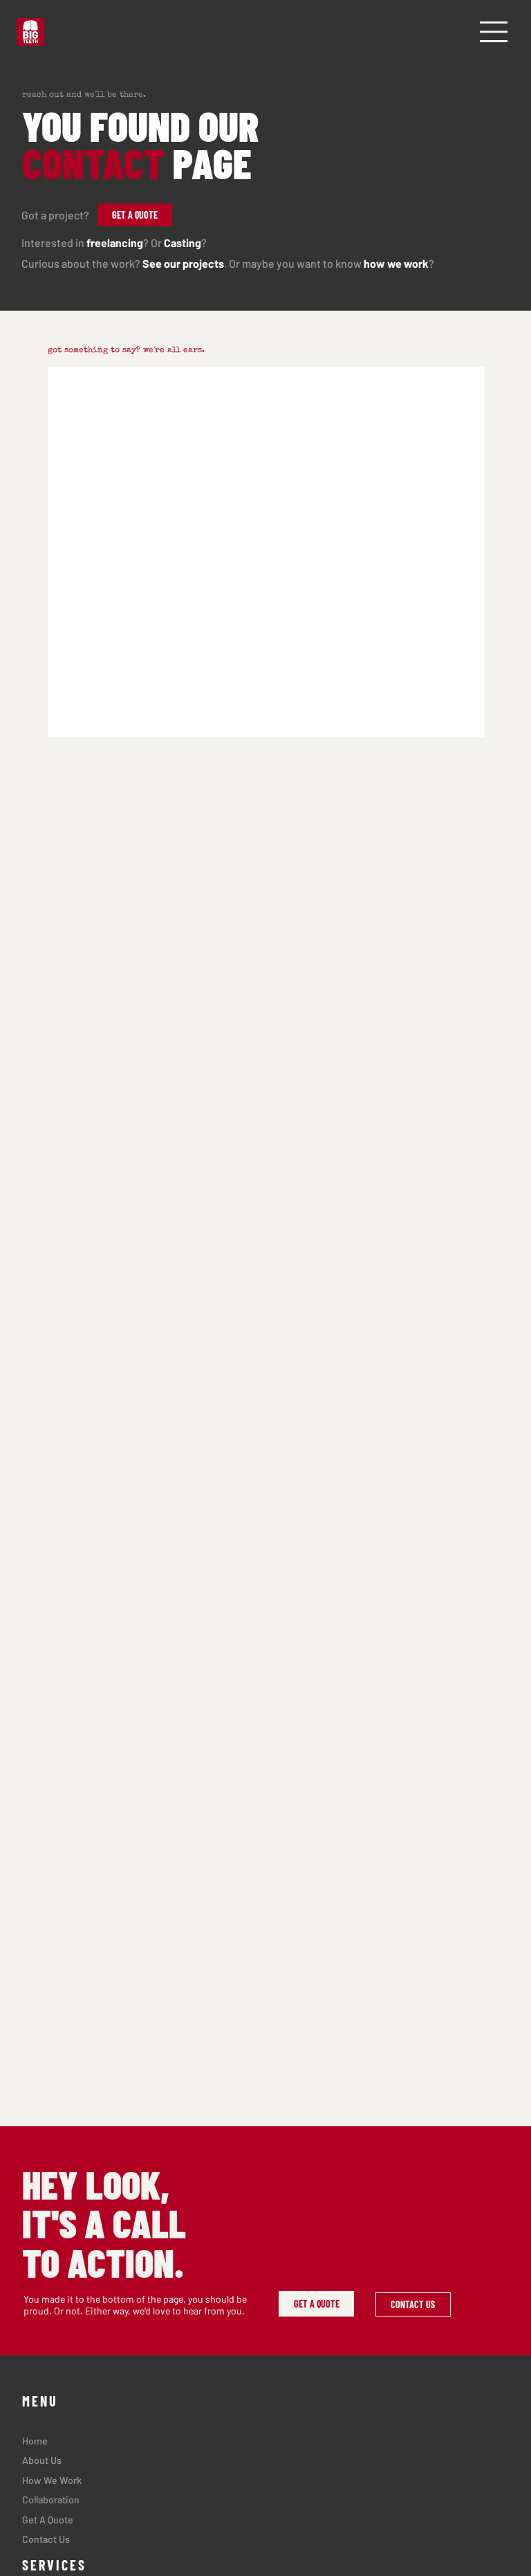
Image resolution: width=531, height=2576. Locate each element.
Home (35, 2441)
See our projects (183, 263)
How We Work (52, 2480)
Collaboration (51, 2500)
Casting (183, 243)
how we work (396, 263)
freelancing (115, 243)
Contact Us (46, 2539)
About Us (42, 2460)
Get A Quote (48, 2520)
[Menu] (494, 32)
